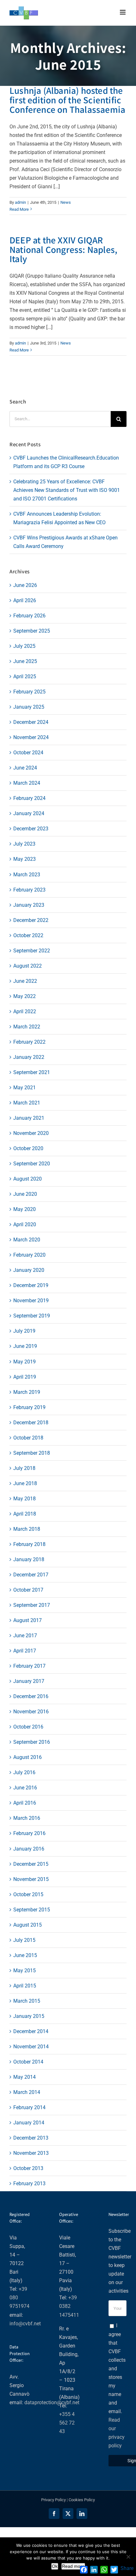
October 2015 (28, 1894)
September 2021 (32, 1072)
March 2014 (27, 2092)
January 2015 (29, 2016)
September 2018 (32, 1453)
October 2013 (28, 2168)
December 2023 (31, 829)
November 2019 (31, 1301)
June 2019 (25, 1346)
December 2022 (31, 920)
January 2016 (29, 1849)
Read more (73, 2566)
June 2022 (25, 981)
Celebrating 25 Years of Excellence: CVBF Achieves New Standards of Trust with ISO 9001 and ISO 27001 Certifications (67, 490)
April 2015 (25, 1986)
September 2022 (32, 951)
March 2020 (27, 1240)
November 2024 (31, 737)
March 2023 (27, 875)
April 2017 (25, 1651)
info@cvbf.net (25, 2324)
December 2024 (31, 722)
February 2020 (29, 1255)
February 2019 (29, 1407)
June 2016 (25, 1788)
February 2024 (29, 798)
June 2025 (25, 661)
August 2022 (28, 966)
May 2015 (25, 1971)
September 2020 (32, 1164)
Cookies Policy (82, 2500)
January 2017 (29, 1681)
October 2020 (28, 1148)
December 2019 (31, 1285)
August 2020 (28, 1179)
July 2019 (24, 1331)
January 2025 (29, 707)
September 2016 (32, 1742)
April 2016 (25, 1803)
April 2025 (25, 676)
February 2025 (29, 692)
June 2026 (25, 585)
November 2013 (31, 2153)
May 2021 (25, 1088)
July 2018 (24, 1468)
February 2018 (29, 1544)
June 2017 (25, 1636)
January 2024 (29, 813)
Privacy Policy (53, 2500)
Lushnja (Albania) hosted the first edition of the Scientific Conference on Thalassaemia (67, 100)
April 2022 (25, 1011)
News (66, 202)
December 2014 (31, 2031)
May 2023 (25, 859)
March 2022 (27, 1027)
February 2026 (29, 616)
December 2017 (31, 1575)
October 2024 (28, 753)
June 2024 (25, 768)
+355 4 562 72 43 (67, 2423)
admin (20, 202)
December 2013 (31, 2138)
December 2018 (31, 1423)
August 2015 (28, 1925)
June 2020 (25, 1194)
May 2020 (25, 1209)
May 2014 (25, 2077)
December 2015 (31, 1864)
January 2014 (29, 2123)
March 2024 (27, 783)
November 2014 (31, 2047)
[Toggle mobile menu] (123, 12)
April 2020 (25, 1224)
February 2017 (29, 1666)
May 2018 (25, 1499)
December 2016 (31, 1696)
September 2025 (32, 631)
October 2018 (28, 1438)
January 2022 (29, 1057)
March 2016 (27, 1818)
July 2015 (24, 1940)
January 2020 (29, 1270)
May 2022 (25, 996)
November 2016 (31, 1712)
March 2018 (27, 1529)
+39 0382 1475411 (69, 2306)
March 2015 (27, 2001)
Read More (19, 209)
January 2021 (29, 1118)
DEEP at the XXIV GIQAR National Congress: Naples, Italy (63, 249)
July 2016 (24, 1772)
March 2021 (27, 1103)
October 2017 (28, 1590)
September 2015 (32, 1910)
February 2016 (29, 1833)
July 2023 (24, 844)
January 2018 (29, 1559)
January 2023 (29, 905)
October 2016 (28, 1727)
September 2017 (32, 1605)
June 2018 (25, 1483)
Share (127, 2568)
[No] (128, 2557)
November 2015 (31, 1879)
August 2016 (28, 1757)
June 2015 (25, 1955)
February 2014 (29, 2107)
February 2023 (29, 890)
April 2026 (25, 600)
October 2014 (28, 2062)
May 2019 (25, 1362)
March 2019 (27, 1392)
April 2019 (25, 1377)
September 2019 (32, 1316)
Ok (55, 2566)
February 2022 (29, 1042)
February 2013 (29, 2183)
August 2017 (28, 1620)
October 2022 (28, 935)
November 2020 (31, 1133)
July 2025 (24, 646)
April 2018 (25, 1514)
